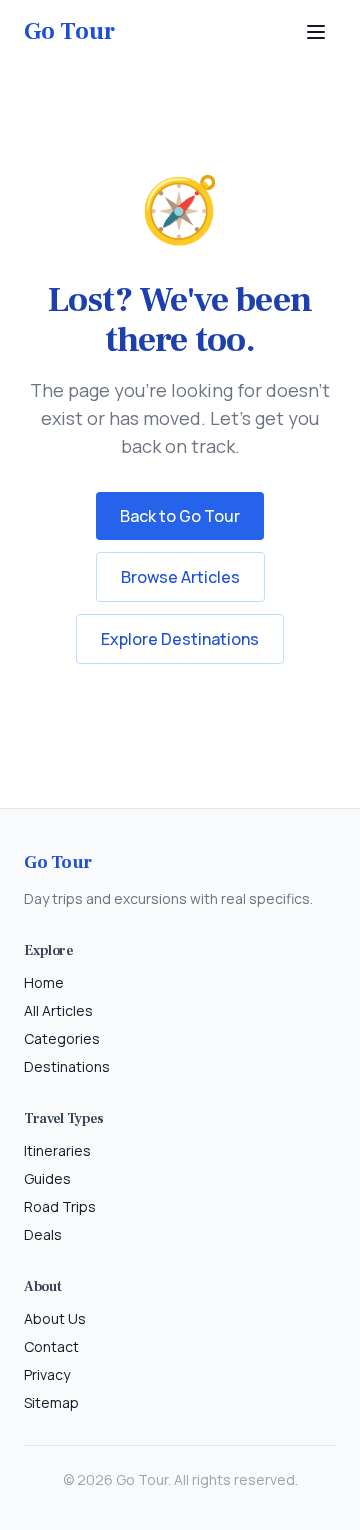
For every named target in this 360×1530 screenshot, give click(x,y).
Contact (51, 1346)
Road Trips (60, 1206)
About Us (55, 1318)
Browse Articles (180, 577)
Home (44, 982)
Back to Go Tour (180, 516)
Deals (43, 1234)
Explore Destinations (180, 639)
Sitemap (51, 1402)
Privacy (47, 1374)
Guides (47, 1178)
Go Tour (69, 31)
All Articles (58, 1010)
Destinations (67, 1066)
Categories (62, 1038)
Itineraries (57, 1150)
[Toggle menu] (316, 32)
